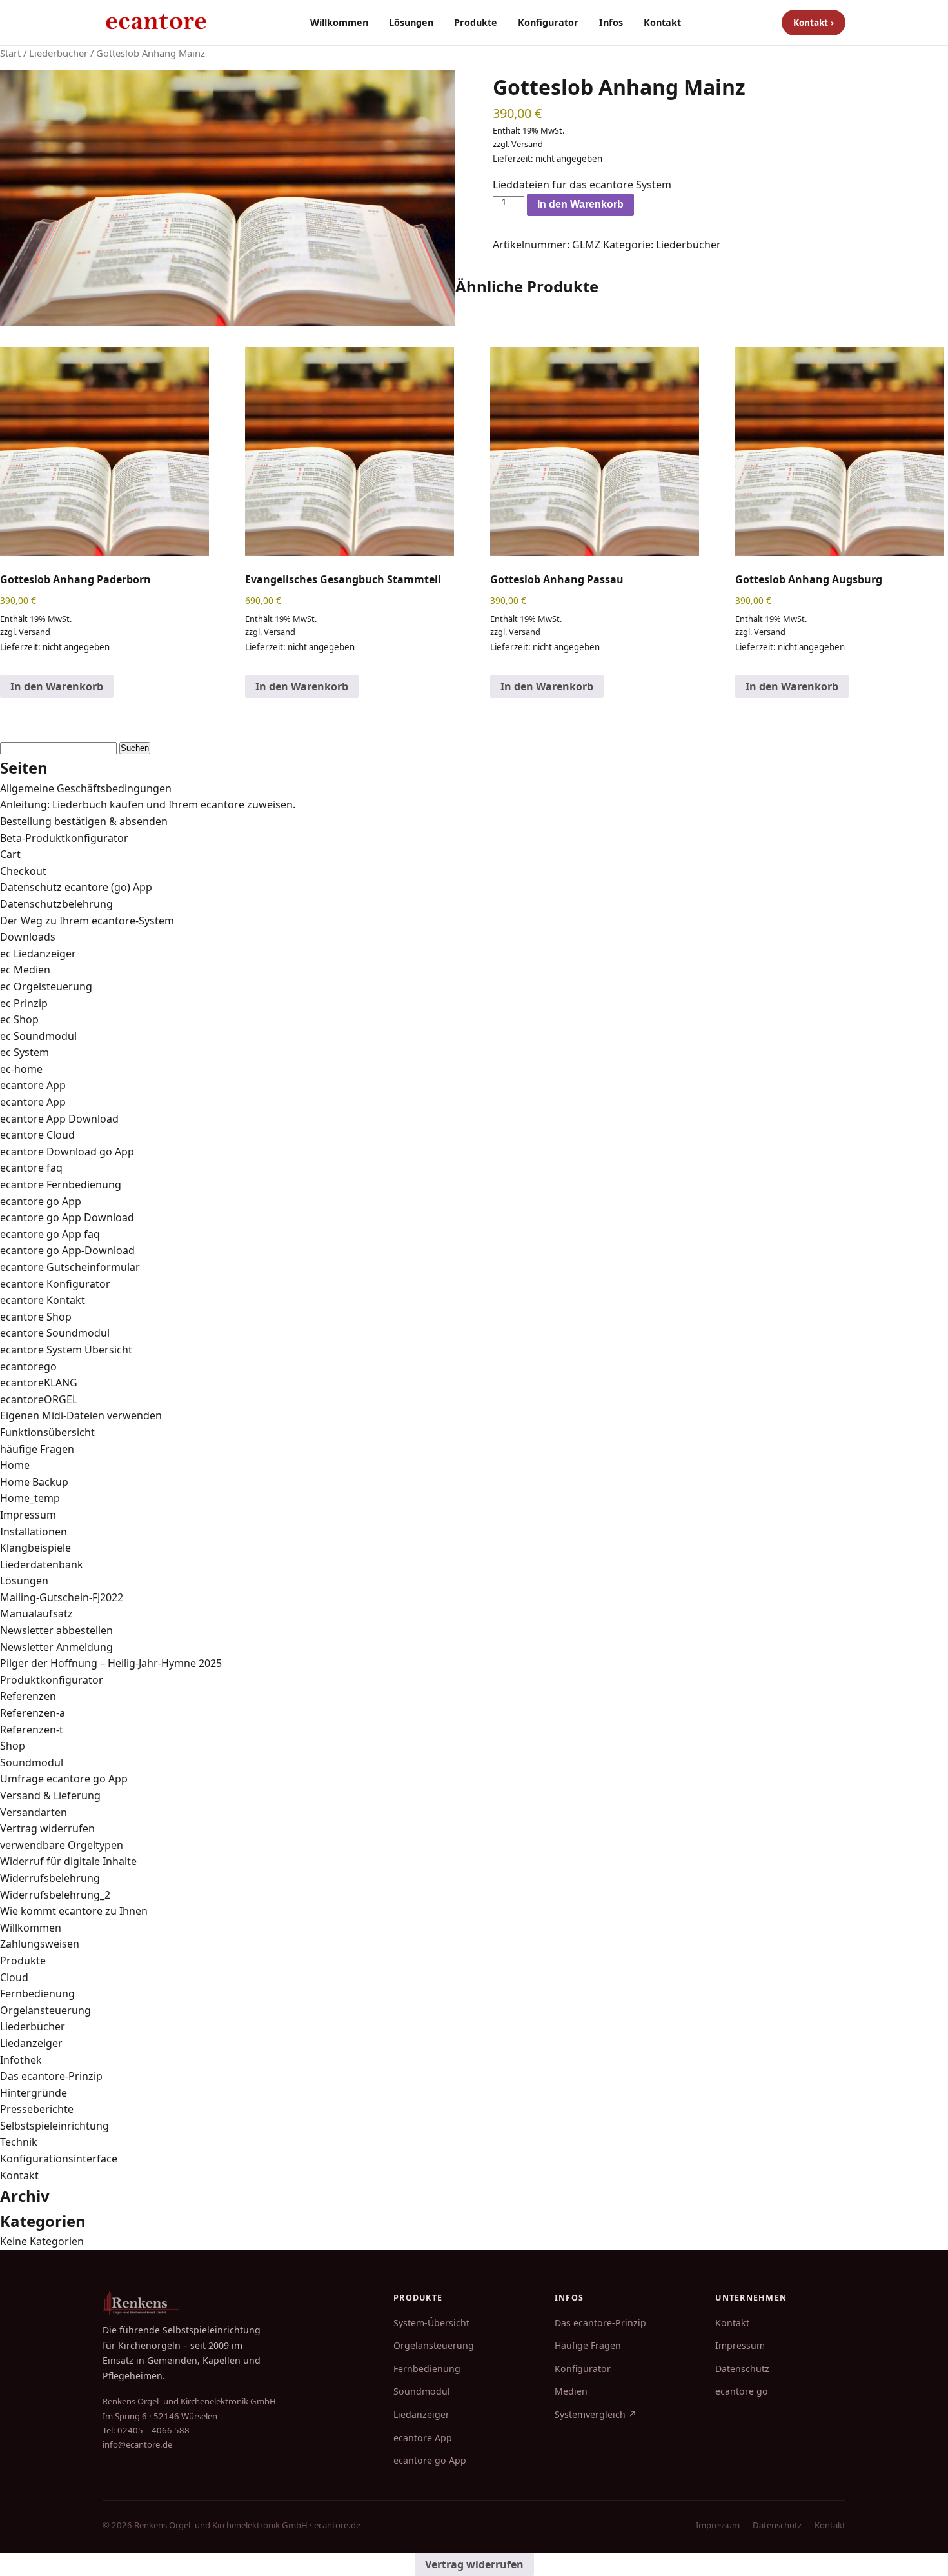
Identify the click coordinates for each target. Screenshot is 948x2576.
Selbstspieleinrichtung (54, 2126)
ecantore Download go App (67, 1152)
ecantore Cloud (37, 1135)
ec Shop (19, 1019)
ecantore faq (31, 1168)
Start (10, 53)
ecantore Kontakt (43, 1300)
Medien (571, 2391)
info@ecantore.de (137, 2444)
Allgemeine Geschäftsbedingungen (86, 788)
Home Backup (34, 1482)
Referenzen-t (32, 1730)
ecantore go (742, 2391)
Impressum (28, 1515)
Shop (13, 1746)
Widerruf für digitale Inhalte (68, 1861)
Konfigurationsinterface (59, 2159)
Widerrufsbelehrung (50, 1878)
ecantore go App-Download (67, 1250)
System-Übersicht (431, 2323)
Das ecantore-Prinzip (51, 2076)
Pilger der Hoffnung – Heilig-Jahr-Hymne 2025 (111, 1663)
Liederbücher (58, 53)
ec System (25, 1052)
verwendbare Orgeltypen (62, 1845)
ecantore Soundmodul (55, 1333)
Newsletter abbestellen (56, 1630)
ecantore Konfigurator (55, 1284)
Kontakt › (814, 22)
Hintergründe (34, 2093)
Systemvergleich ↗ (596, 2414)
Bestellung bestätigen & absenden (84, 821)
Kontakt (662, 22)
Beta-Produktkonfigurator (64, 838)
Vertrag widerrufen (47, 1828)
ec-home (21, 1069)
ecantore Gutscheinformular (70, 1267)
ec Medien (25, 970)
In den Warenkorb (580, 204)
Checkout (23, 871)
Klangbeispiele (35, 1548)
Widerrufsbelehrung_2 (55, 1895)
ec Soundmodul (38, 1036)
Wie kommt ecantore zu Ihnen (74, 1911)
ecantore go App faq (50, 1234)
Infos (611, 22)
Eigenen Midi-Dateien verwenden (81, 1415)
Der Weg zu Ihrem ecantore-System (87, 921)
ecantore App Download (59, 1119)
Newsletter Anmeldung (56, 1647)
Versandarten (34, 1812)
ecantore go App (41, 1201)
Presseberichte (37, 2109)
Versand (527, 144)
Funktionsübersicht (47, 1432)
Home (15, 1465)
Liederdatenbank (42, 1564)
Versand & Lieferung (50, 1795)
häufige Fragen (37, 1449)
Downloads (28, 937)
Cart (10, 854)
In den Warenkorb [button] (57, 686)
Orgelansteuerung (45, 2010)
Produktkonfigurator (52, 1680)
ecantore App (33, 1085)
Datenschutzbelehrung (56, 904)
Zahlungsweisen (40, 1944)
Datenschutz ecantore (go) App (76, 887)
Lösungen (411, 22)
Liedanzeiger (31, 2043)
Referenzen (28, 1696)
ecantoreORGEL (39, 1399)
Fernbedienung (37, 1993)
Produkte (476, 22)
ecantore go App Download (67, 1217)
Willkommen (339, 22)
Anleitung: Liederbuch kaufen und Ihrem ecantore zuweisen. (148, 804)
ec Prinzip (24, 1003)
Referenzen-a (33, 1713)
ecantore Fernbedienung (61, 1184)
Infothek (21, 2060)
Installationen (34, 1532)
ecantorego (28, 1366)
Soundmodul (32, 1762)
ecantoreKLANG (39, 1383)
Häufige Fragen (588, 2345)
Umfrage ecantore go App (64, 1779)
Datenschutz (742, 2369)
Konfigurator (548, 22)
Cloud (14, 1977)
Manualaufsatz (36, 1613)
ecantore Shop (36, 1317)
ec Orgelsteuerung (46, 986)
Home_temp (30, 1498)
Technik (19, 2142)
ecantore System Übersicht (66, 1350)
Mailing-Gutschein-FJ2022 (62, 1597)
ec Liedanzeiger (38, 954)
